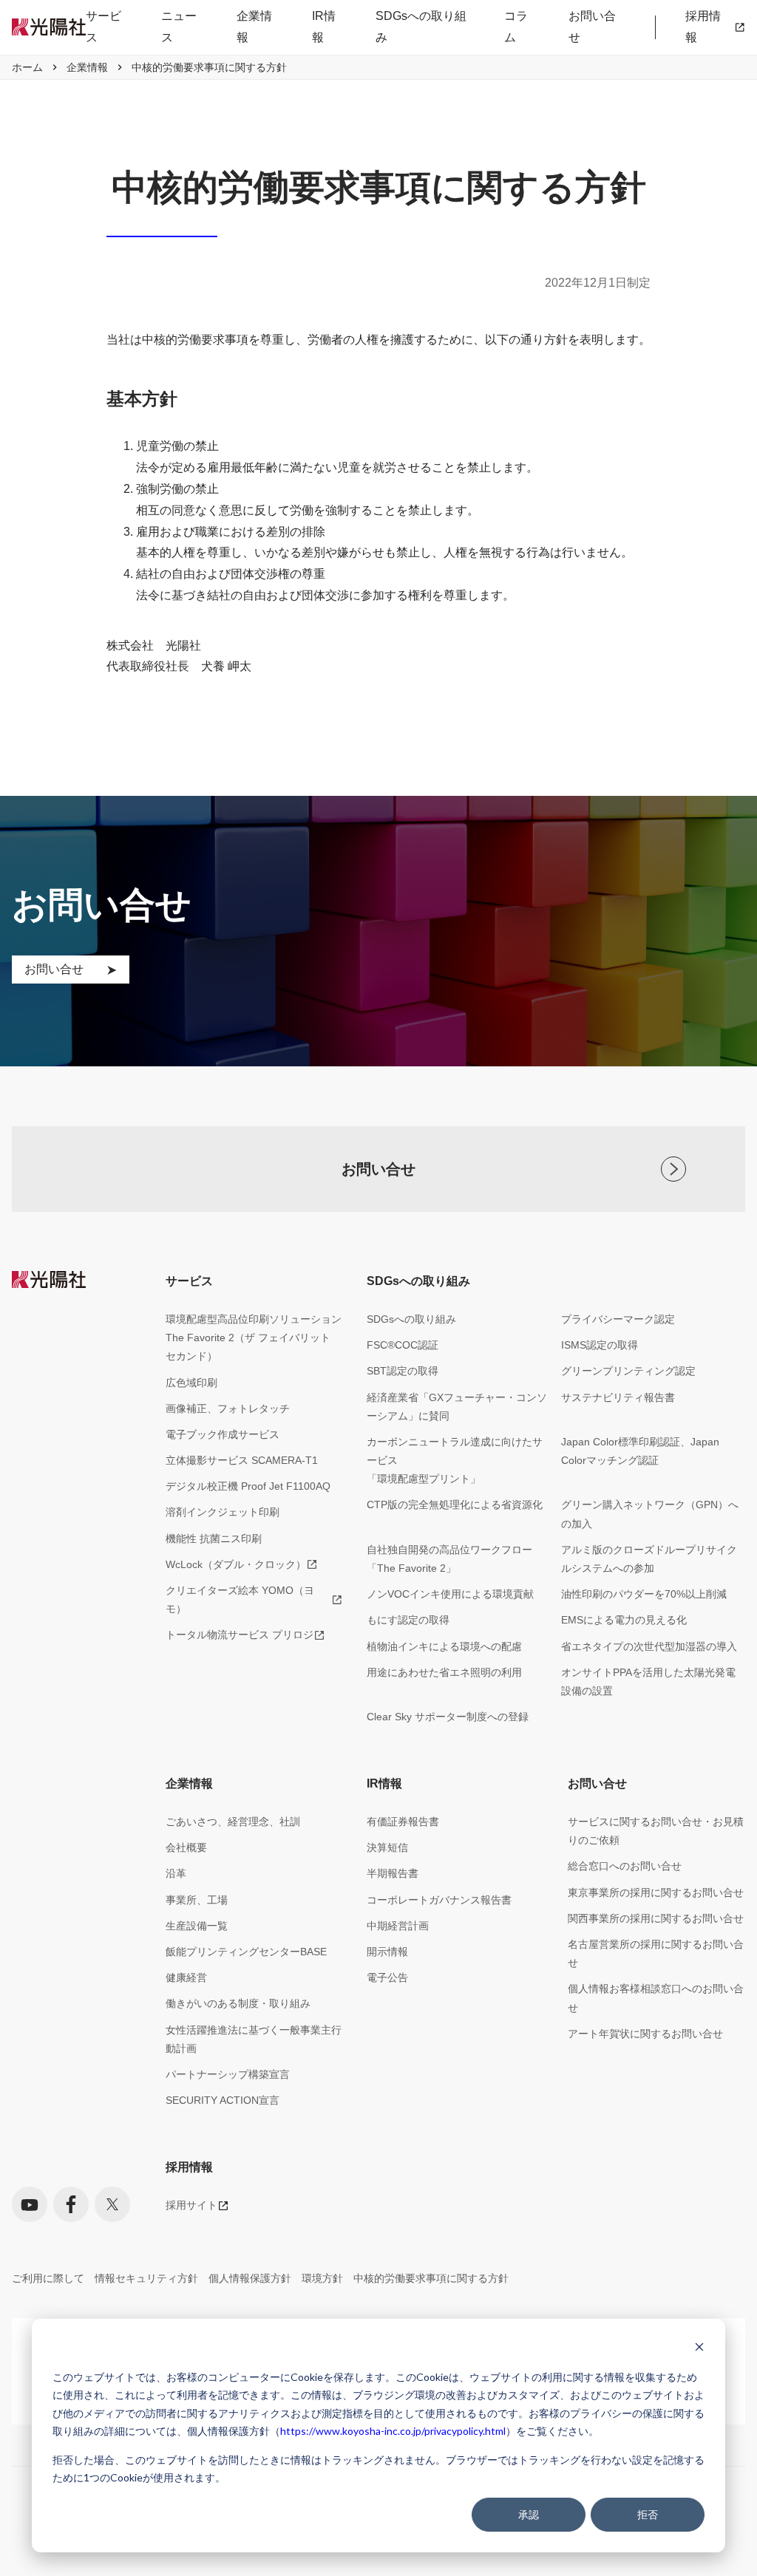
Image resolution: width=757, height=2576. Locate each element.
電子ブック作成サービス (223, 1434)
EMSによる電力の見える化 (624, 1620)
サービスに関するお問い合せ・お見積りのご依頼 (656, 1831)
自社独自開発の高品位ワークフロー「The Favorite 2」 (449, 1559)
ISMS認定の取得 (600, 1345)
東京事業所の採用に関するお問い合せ (656, 1892)
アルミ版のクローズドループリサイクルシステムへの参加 (649, 1559)
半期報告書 (393, 1873)
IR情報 (324, 27)
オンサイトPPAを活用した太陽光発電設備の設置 (648, 1681)
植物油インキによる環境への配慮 (444, 1646)
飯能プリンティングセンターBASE (246, 1952)
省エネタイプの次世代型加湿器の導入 (649, 1646)
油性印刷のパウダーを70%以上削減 (644, 1594)
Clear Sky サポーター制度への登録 (448, 1717)
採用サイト (191, 2205)
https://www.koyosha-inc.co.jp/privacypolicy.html (393, 2431)
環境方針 (322, 2278)
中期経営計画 (398, 1926)
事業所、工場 (197, 1900)
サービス (103, 27)
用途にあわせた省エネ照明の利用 (444, 1672)
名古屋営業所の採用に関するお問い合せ (656, 1953)
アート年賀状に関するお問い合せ (645, 2034)
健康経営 (186, 1977)
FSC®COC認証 (403, 1345)
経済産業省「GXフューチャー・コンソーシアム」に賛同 (457, 1407)
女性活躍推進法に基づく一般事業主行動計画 (254, 2039)
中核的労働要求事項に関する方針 (431, 2278)
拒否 (648, 2514)
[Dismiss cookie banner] (699, 2349)
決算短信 (387, 1847)
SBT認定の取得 (403, 1371)
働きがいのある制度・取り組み (238, 2003)
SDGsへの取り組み (421, 27)
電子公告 (387, 1977)
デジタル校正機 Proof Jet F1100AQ (248, 1486)
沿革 (176, 1873)
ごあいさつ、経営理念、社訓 (233, 1822)
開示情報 (387, 1952)
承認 (529, 2514)
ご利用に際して (48, 2278)
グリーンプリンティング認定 (628, 1371)
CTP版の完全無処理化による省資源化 (455, 1505)
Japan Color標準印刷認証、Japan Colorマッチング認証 (640, 1451)
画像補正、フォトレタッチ (228, 1408)
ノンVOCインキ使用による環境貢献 (450, 1594)
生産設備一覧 (197, 1926)
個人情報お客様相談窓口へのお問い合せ (656, 1998)
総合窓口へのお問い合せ (625, 1866)
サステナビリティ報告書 (618, 1397)
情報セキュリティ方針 (146, 2278)
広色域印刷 (191, 1383)
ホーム (27, 67)
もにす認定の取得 (408, 1620)
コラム (516, 27)
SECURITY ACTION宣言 (223, 2100)
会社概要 (186, 1847)
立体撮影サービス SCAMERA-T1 (242, 1460)
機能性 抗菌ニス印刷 (214, 1539)
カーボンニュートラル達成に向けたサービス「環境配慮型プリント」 (455, 1460)
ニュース (179, 27)
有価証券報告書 (403, 1822)
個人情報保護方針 (250, 2278)
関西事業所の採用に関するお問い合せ (656, 1918)
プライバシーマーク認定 (618, 1319)
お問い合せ (592, 27)
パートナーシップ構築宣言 (228, 2074)
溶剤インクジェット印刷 (223, 1512)
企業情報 (254, 27)
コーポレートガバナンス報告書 (439, 1900)
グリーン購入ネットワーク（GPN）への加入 (650, 1514)
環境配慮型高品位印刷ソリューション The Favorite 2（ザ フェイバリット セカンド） (254, 1338)
